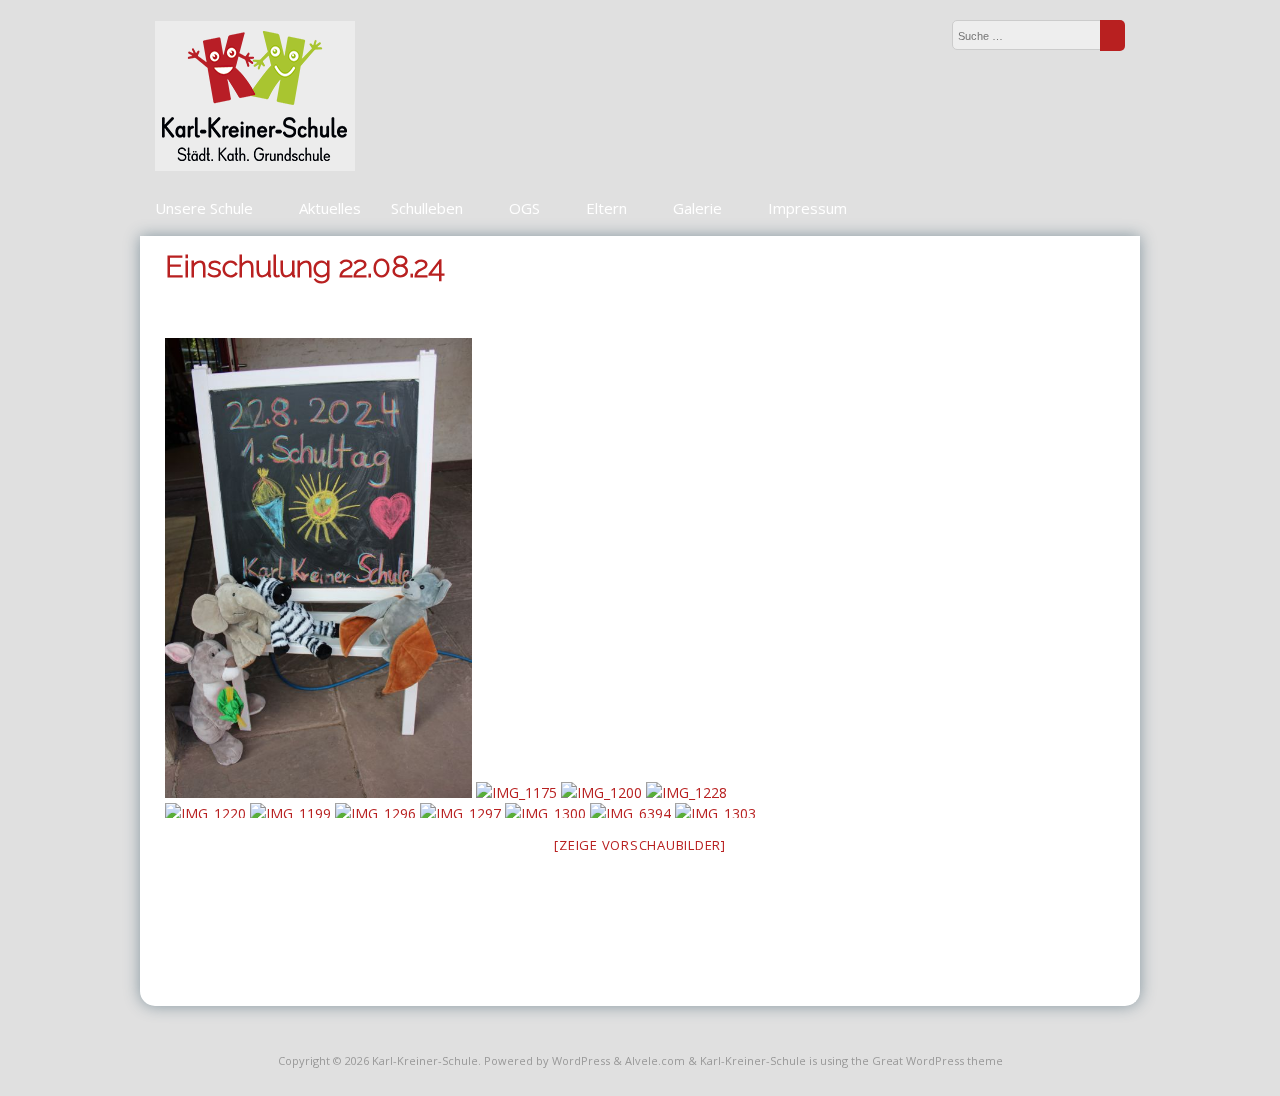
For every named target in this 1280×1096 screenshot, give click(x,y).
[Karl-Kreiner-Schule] (255, 165)
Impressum (807, 208)
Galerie (697, 208)
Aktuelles (330, 208)
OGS (524, 208)
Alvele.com (655, 1060)
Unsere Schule (204, 208)
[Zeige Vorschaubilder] (640, 845)
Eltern (606, 208)
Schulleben (427, 208)
